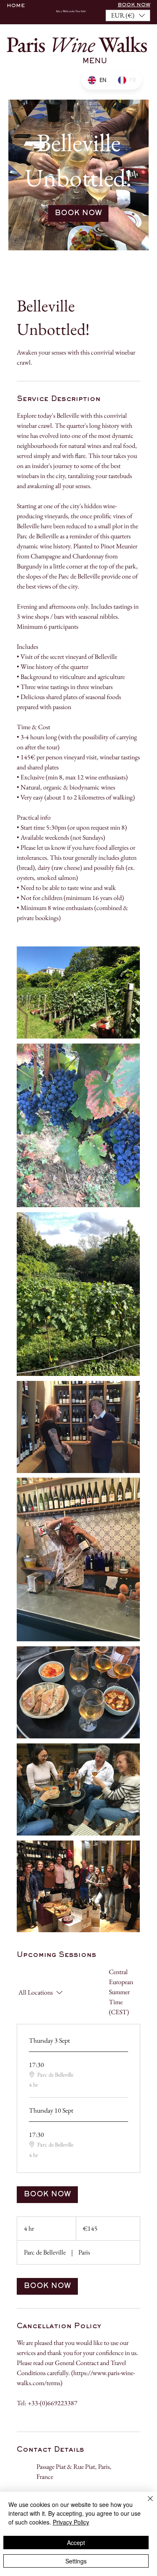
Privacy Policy (71, 2522)
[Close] (145, 2504)
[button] (128, 15)
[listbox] (128, 15)
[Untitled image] (78, 992)
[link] (78, 213)
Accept (76, 2543)
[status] (125, 1992)
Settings (76, 2561)
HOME (16, 6)
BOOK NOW (134, 5)
